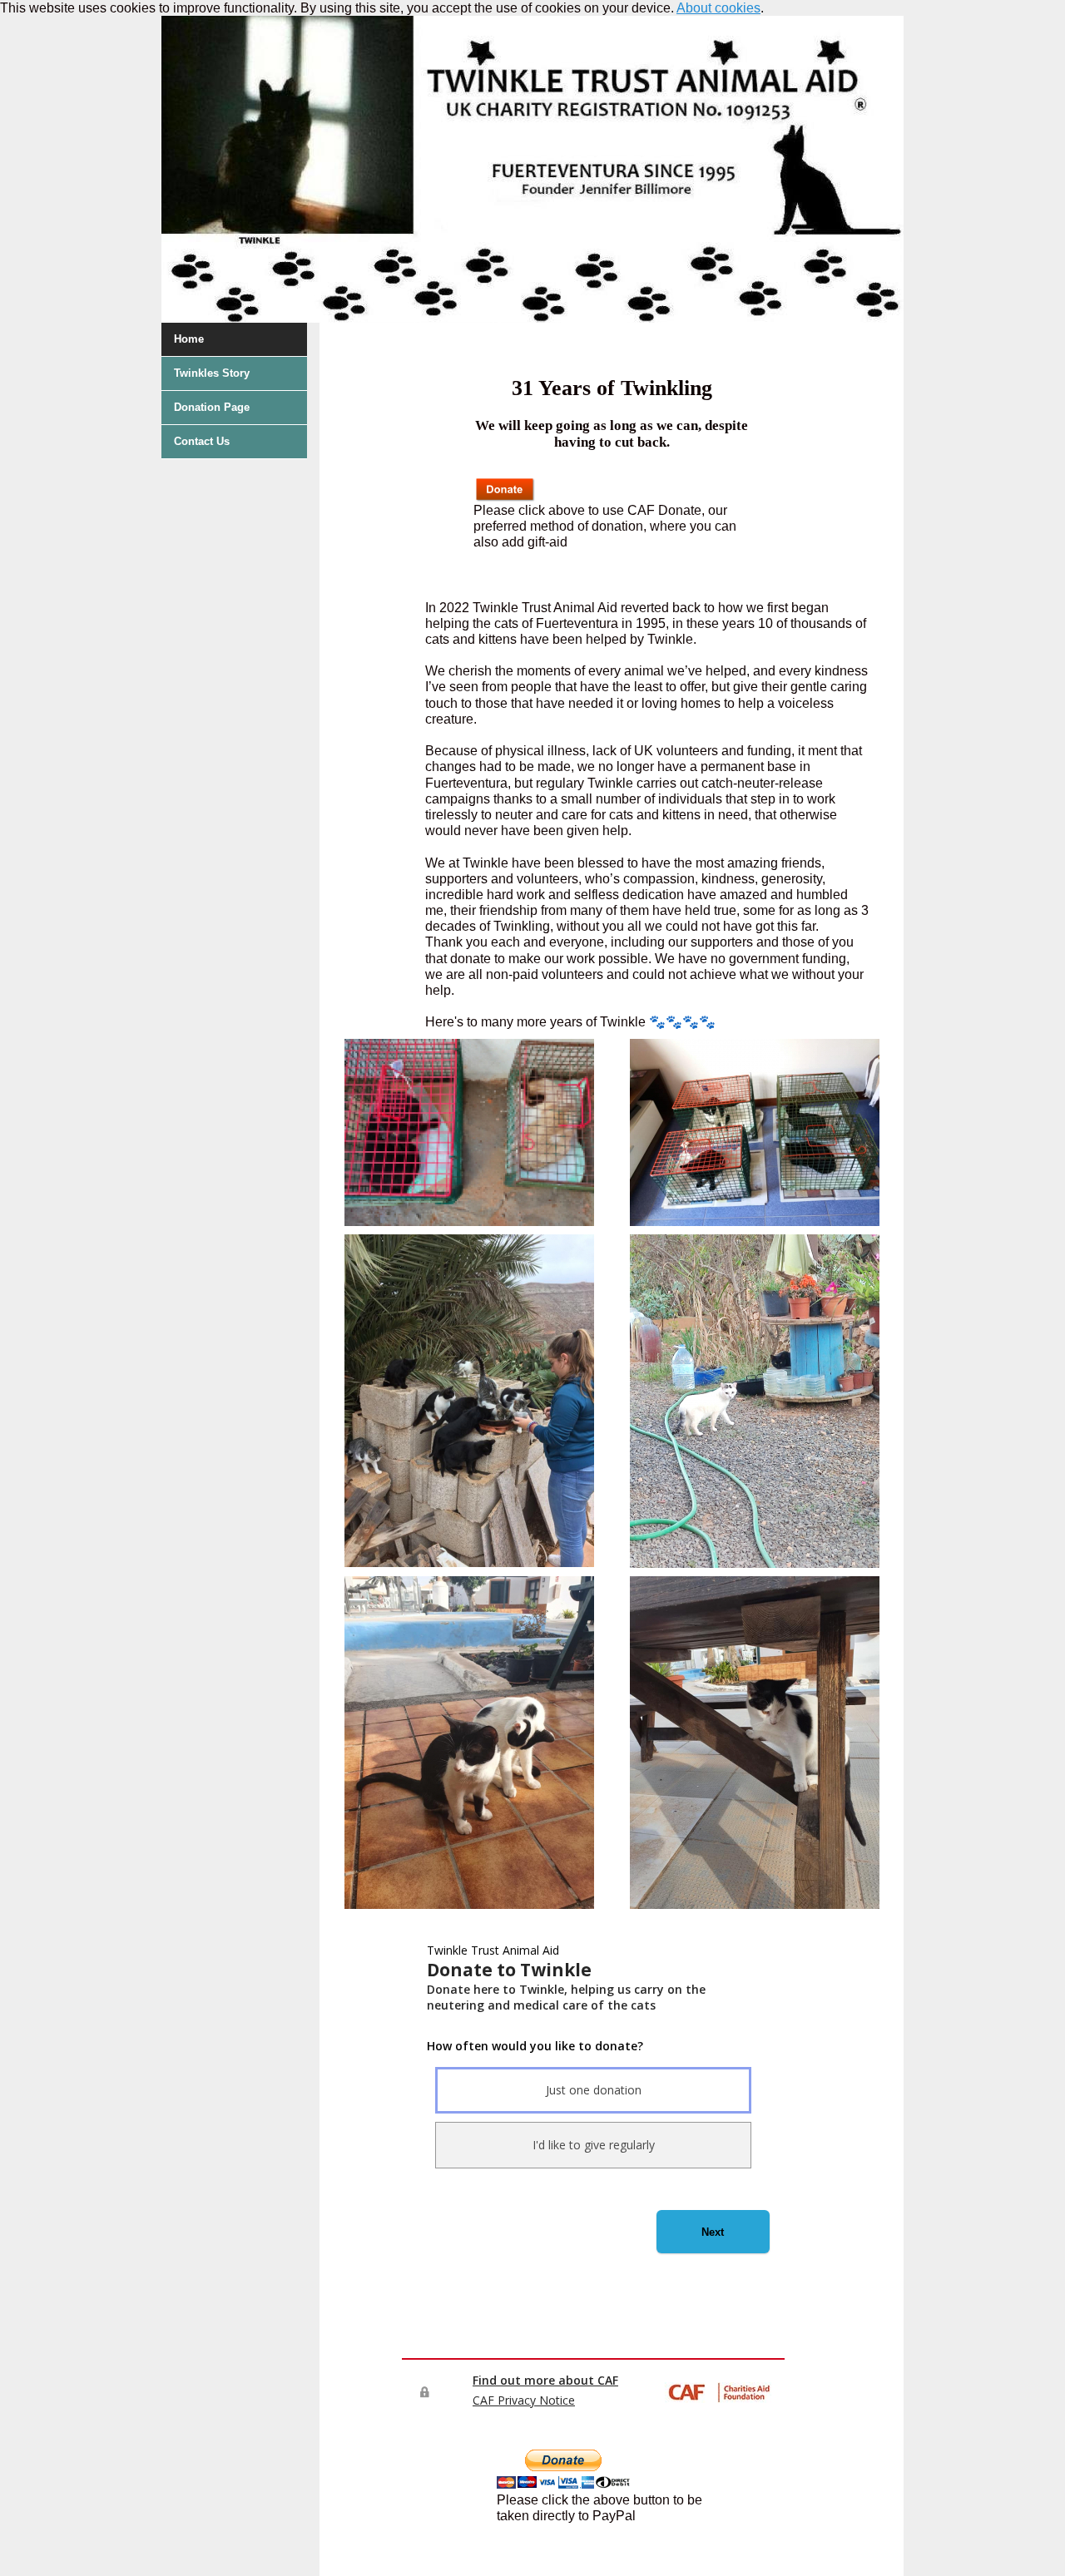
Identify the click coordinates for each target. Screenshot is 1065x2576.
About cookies (718, 8)
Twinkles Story (212, 373)
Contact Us (202, 441)
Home (189, 339)
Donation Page (212, 407)
